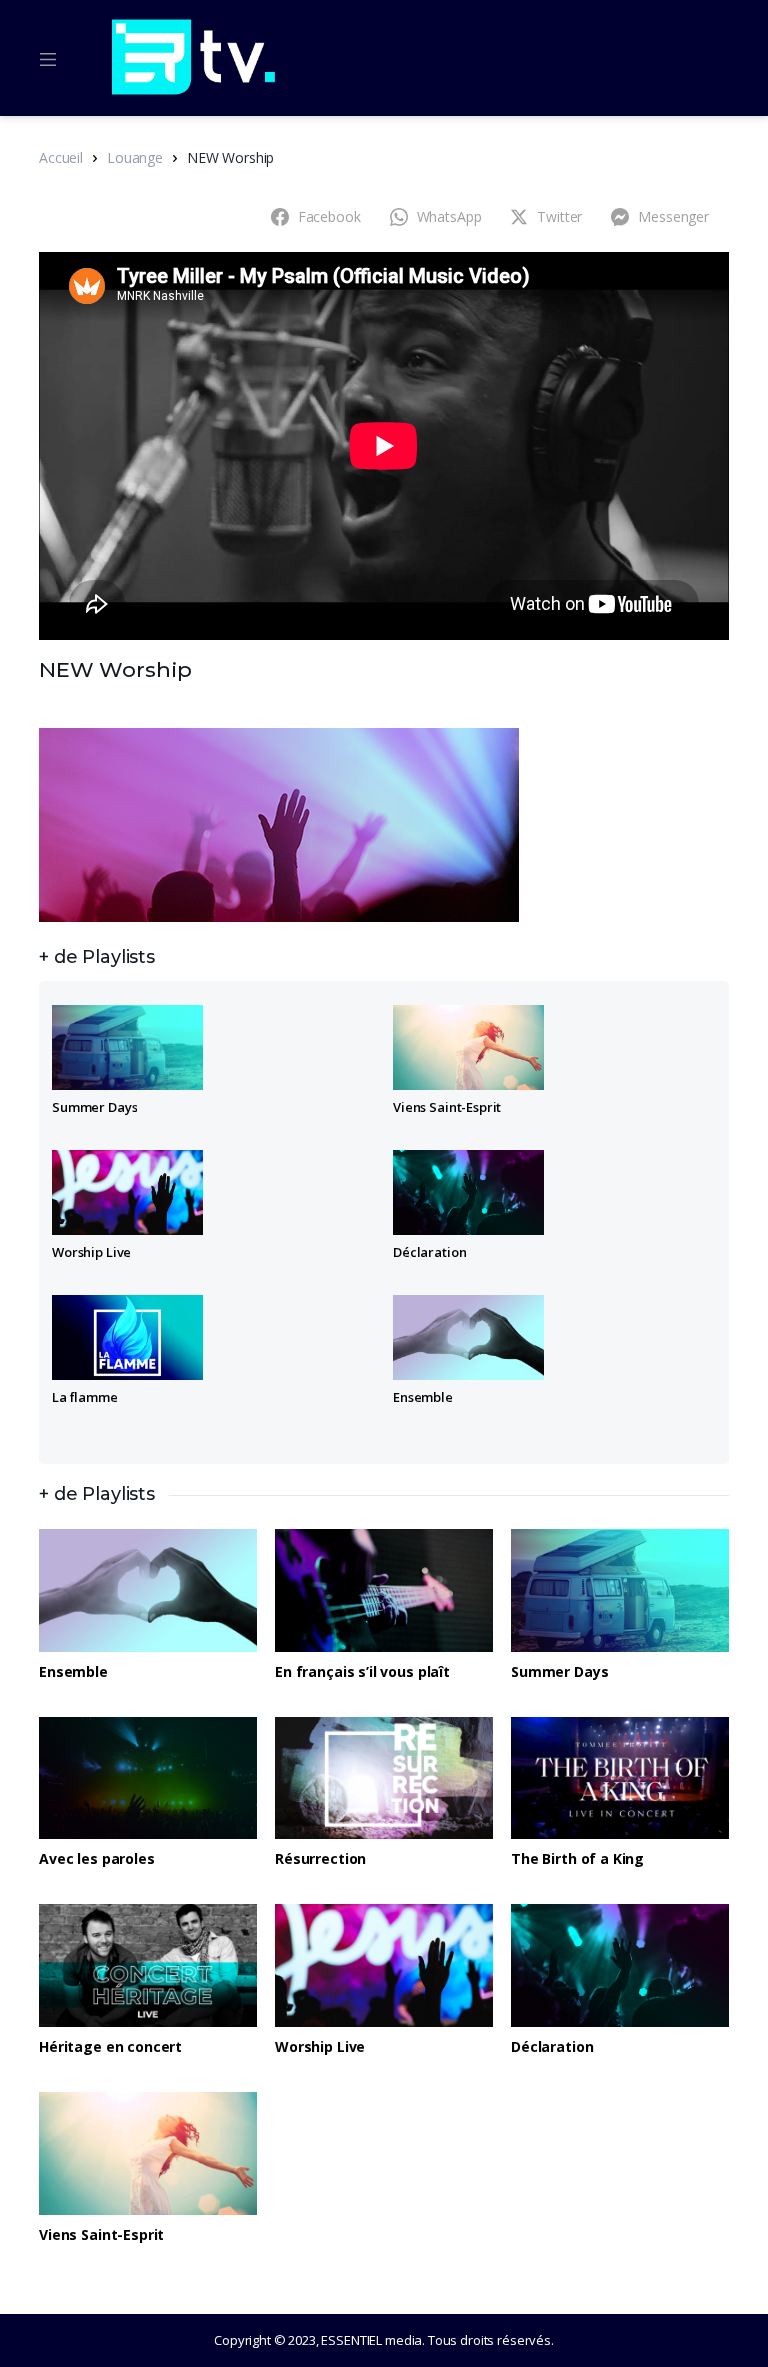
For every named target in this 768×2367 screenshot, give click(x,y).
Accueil (61, 157)
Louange (135, 157)
